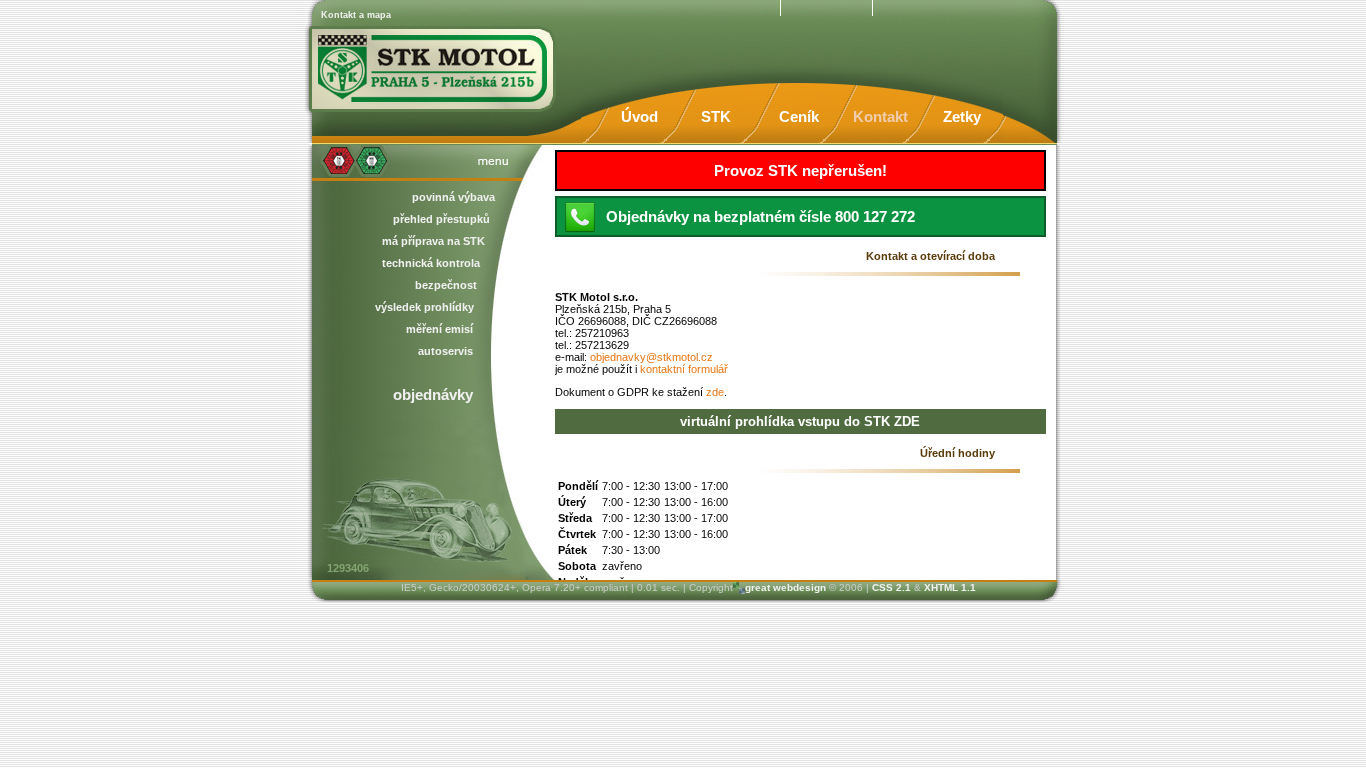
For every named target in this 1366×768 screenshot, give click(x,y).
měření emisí (439, 329)
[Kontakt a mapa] (433, 65)
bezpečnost (446, 285)
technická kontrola (431, 263)
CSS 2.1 (891, 587)
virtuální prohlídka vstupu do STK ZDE (800, 421)
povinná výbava (453, 197)
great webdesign (785, 587)
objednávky (433, 394)
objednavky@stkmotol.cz (651, 357)
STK (716, 116)
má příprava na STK (433, 241)
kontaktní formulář (684, 369)
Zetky (962, 116)
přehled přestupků (441, 219)
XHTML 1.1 (950, 587)
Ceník (799, 116)
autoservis (445, 351)
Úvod (639, 116)
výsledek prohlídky (424, 307)
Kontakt (880, 116)
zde (715, 392)
